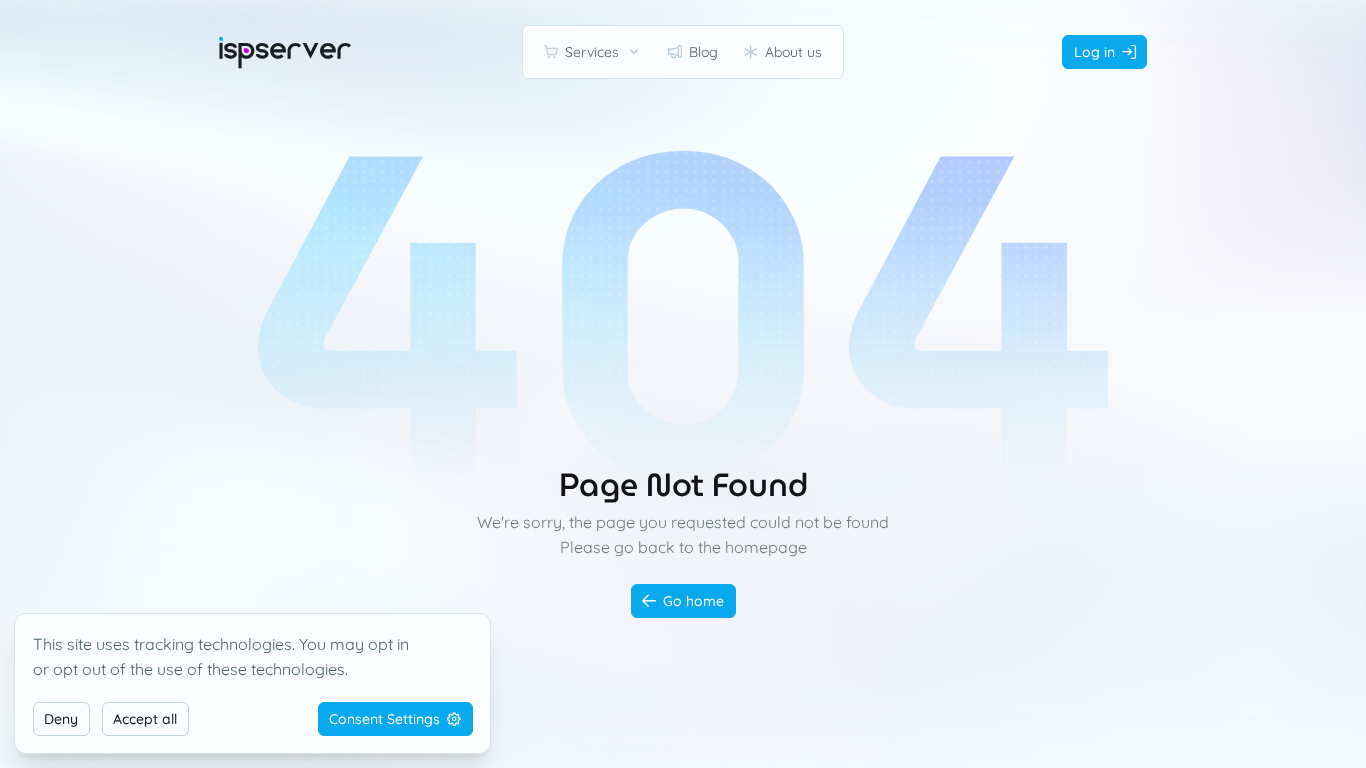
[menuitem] (593, 52)
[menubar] (683, 52)
